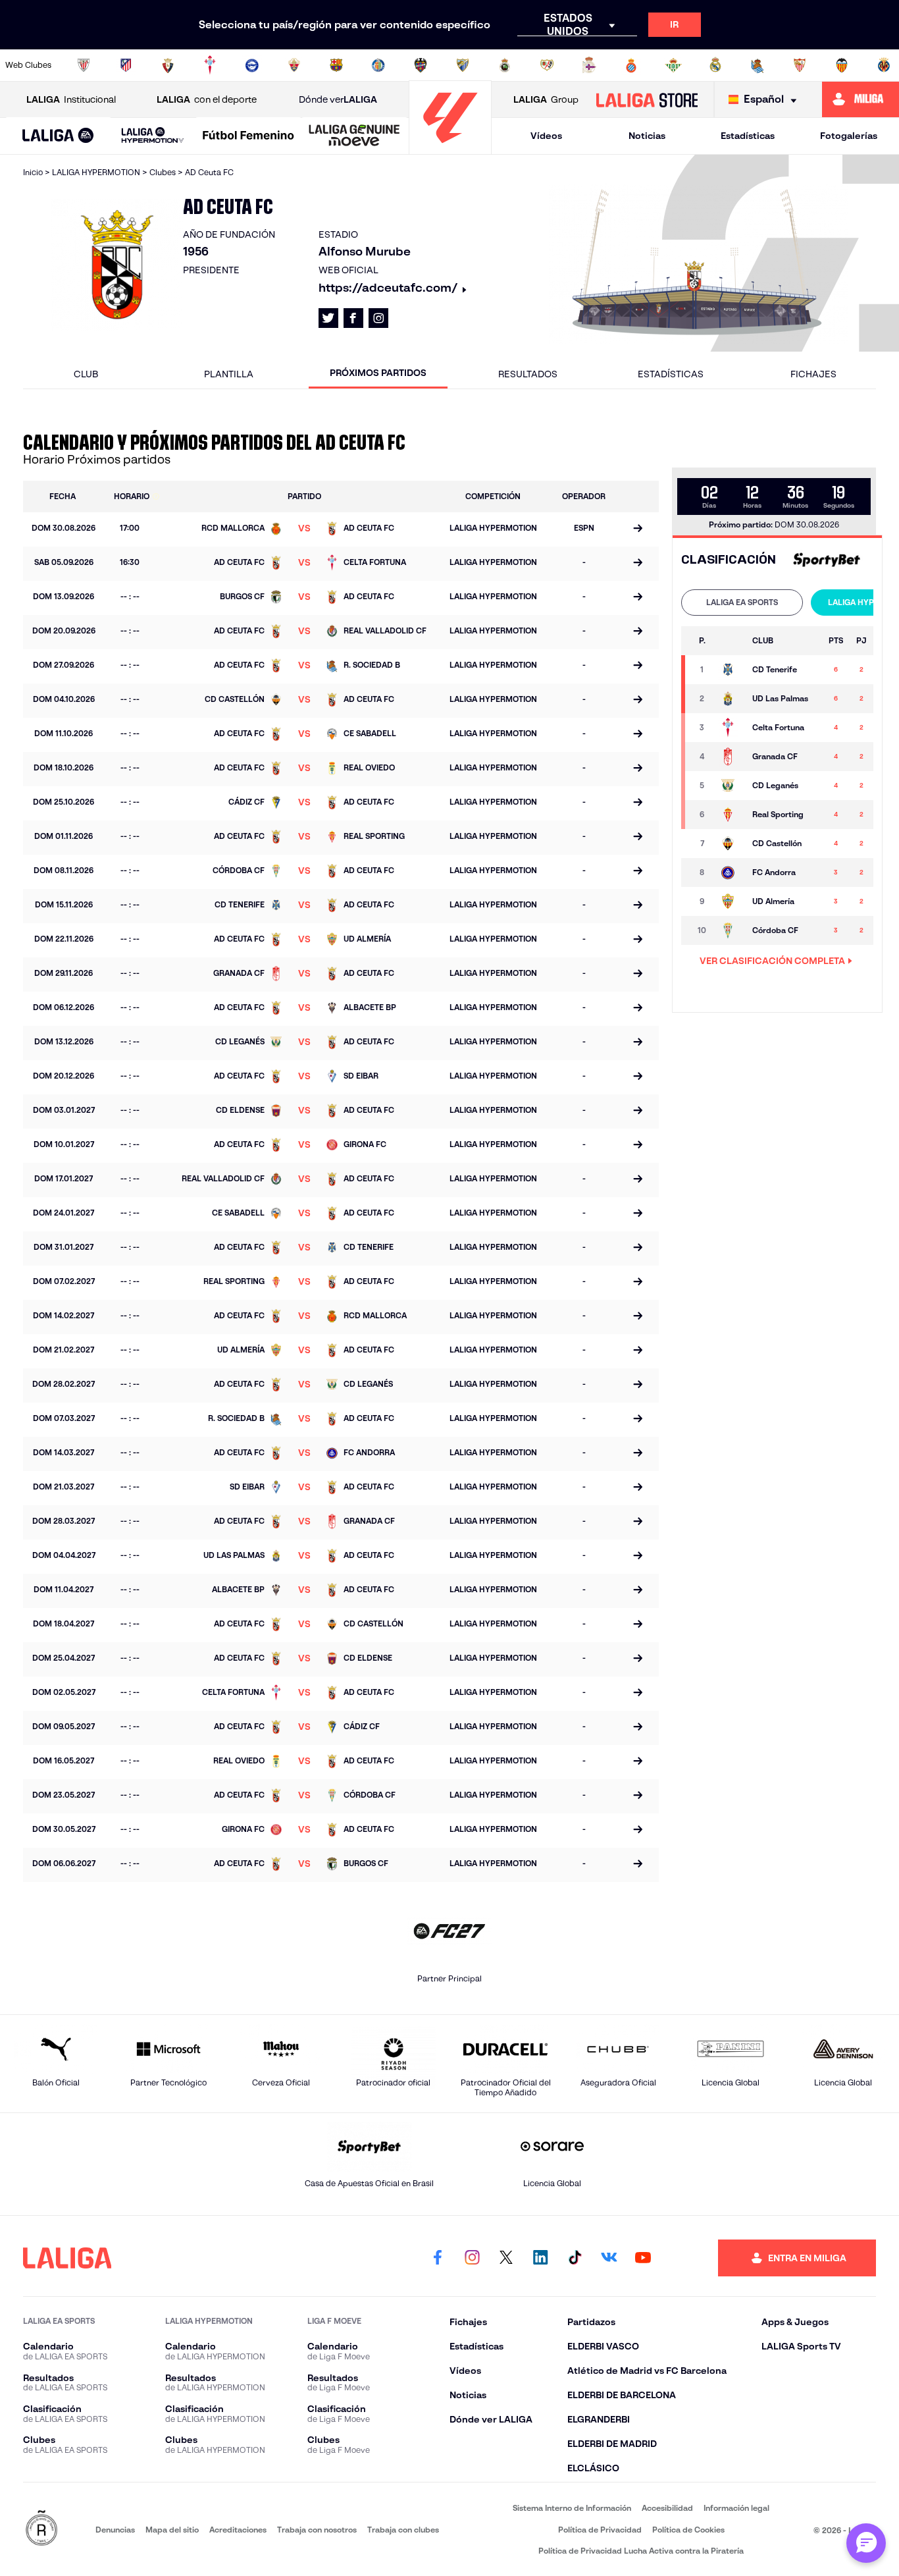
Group (546, 99)
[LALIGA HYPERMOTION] (153, 136)
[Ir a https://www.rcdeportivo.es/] (589, 65)
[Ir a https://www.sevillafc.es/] (800, 65)
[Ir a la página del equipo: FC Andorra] (730, 872)
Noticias (647, 136)
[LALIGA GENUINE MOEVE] (354, 136)
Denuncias (115, 2530)
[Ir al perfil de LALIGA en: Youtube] (643, 2258)
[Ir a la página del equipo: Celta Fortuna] (730, 728)
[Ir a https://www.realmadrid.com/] (715, 65)
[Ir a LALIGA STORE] (647, 99)
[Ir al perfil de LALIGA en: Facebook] (438, 2258)
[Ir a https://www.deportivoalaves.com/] (252, 65)
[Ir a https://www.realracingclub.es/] (505, 65)
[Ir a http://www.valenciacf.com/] (842, 65)
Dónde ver (338, 99)
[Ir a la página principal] (450, 148)
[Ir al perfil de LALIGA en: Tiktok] (575, 2258)
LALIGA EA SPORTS (742, 602)
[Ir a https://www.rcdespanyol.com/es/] (631, 65)
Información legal (736, 2508)
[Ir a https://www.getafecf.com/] (378, 65)
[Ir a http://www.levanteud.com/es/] (421, 65)
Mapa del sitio (172, 2530)
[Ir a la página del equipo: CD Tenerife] (730, 670)
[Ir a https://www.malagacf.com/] (463, 65)
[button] (58, 136)
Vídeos (546, 136)
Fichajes (813, 374)
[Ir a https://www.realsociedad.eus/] (758, 65)
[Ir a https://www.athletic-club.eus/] (84, 65)
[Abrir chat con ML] (866, 2543)
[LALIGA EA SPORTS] (58, 136)
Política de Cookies (688, 2530)
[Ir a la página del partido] (638, 529)
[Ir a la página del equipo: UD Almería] (730, 901)
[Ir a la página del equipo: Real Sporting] (730, 815)
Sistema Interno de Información (572, 2508)
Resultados (528, 374)
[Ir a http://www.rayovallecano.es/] (547, 65)
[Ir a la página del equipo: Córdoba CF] (730, 930)
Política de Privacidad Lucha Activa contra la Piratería (641, 2551)
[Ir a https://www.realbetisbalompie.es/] (673, 65)
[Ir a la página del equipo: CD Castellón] (730, 844)
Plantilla (229, 374)
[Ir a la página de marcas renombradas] (41, 2529)
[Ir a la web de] (825, 560)
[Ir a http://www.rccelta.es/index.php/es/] (210, 65)
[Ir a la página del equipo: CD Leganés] (730, 786)
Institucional (71, 99)
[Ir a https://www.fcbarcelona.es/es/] (336, 65)
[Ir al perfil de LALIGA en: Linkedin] (540, 2258)
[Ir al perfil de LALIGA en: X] (328, 318)
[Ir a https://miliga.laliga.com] (860, 99)
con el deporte (207, 99)
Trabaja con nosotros (317, 2530)
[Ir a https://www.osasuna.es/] (168, 65)
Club (86, 374)
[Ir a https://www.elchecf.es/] (294, 65)
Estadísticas (748, 136)
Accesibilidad (667, 2508)
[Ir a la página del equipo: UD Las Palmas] (730, 699)
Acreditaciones (238, 2530)
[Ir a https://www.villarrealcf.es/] (884, 65)
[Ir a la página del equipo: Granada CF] (730, 757)
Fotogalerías (849, 136)
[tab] (742, 603)
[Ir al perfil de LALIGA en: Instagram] (378, 318)
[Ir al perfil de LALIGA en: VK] (609, 2258)
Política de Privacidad (600, 2530)
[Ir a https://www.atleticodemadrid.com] (126, 65)
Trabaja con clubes (403, 2530)
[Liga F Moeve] (248, 136)
